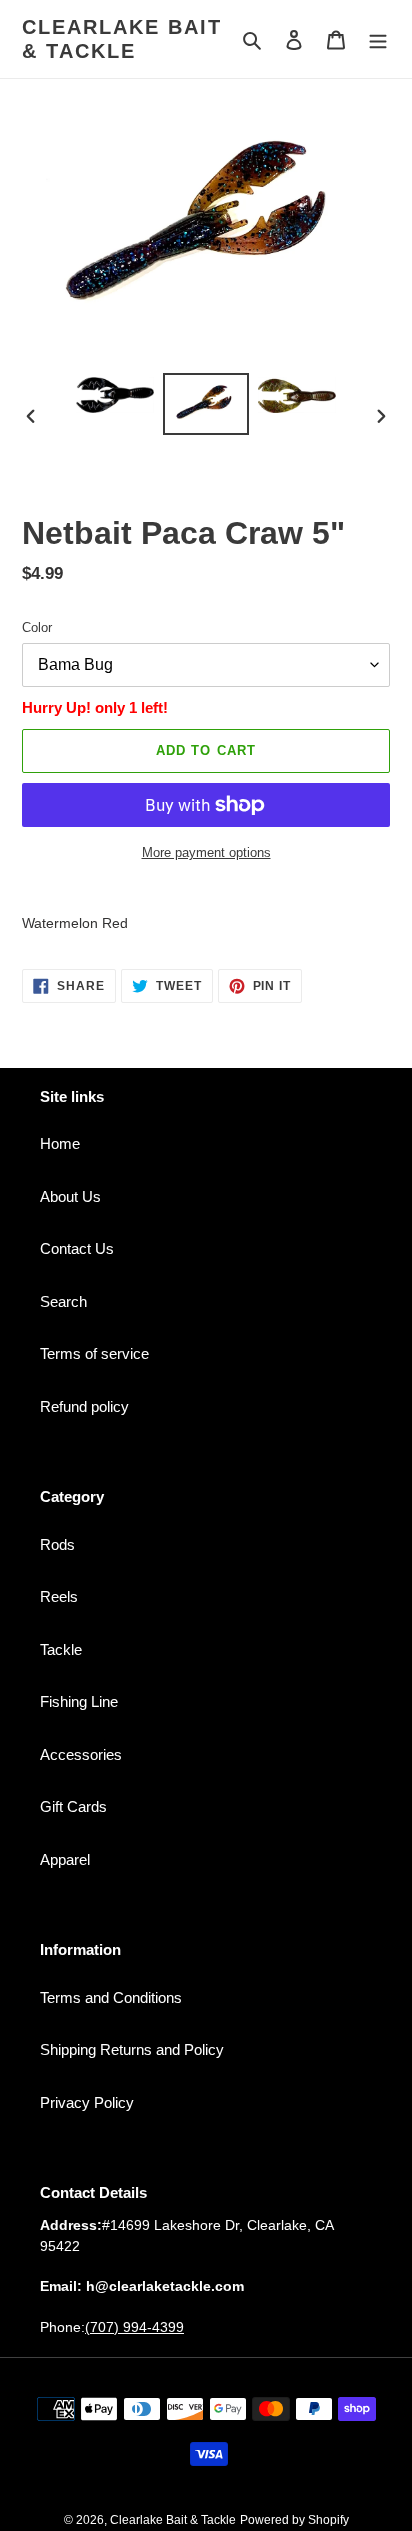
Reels (59, 1596)
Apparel (65, 1859)
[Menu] (378, 39)
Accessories (81, 1754)
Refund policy (84, 1406)
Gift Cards (73, 1806)
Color (37, 627)
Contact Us (77, 1248)
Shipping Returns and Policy (132, 2049)
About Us (70, 1196)
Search (63, 1301)
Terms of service (94, 1353)
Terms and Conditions (111, 1997)
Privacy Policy (87, 2102)
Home (60, 1143)
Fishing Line (79, 1701)
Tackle (61, 1649)
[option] (115, 395)
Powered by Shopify (294, 2520)
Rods (57, 1544)
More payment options (206, 852)
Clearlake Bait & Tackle (122, 39)
